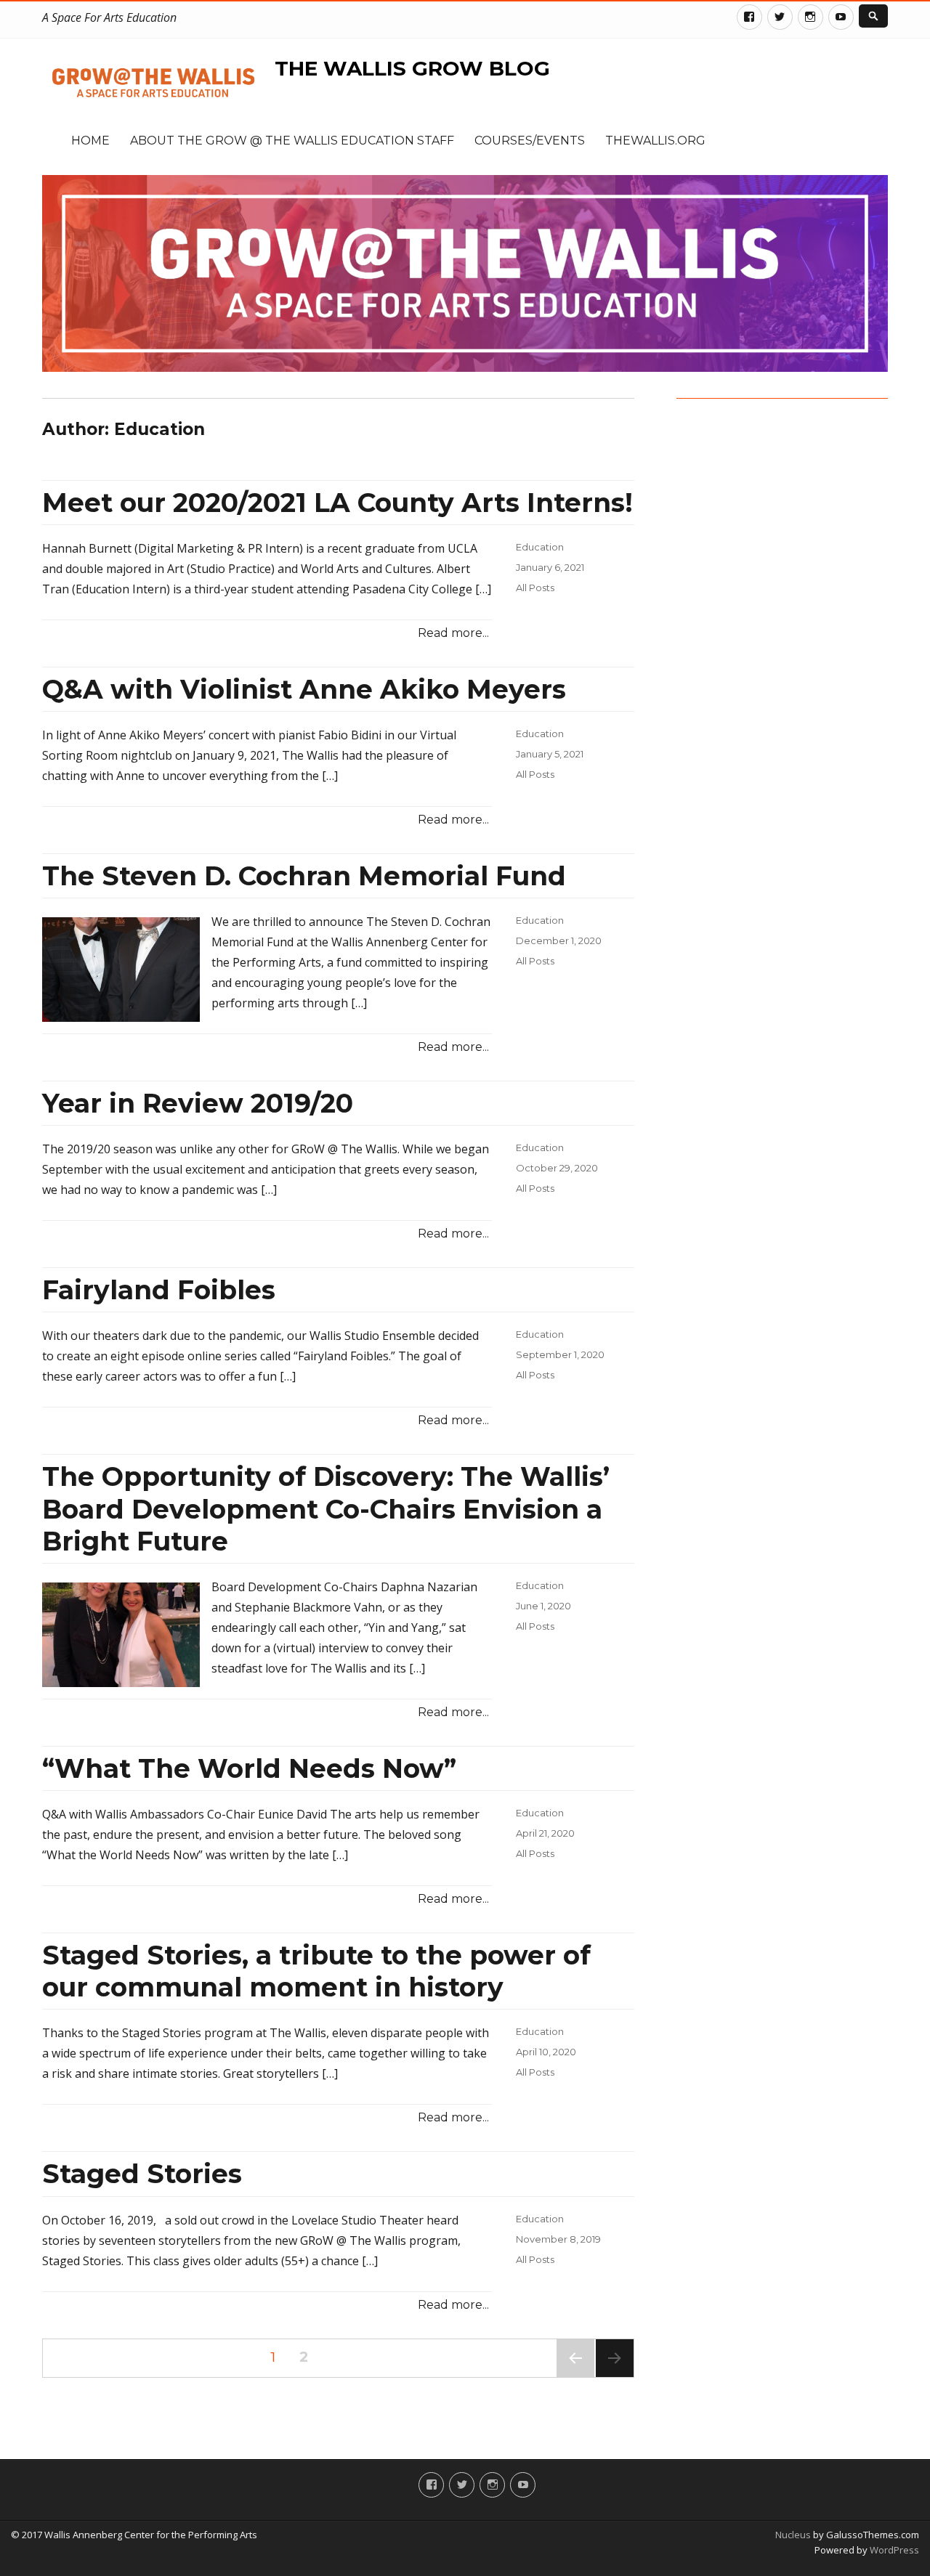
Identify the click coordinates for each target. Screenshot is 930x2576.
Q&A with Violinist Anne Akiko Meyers (304, 689)
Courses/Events (530, 141)
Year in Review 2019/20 (198, 1103)
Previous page (575, 2377)
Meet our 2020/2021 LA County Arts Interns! (337, 503)
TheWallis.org (655, 141)
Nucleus (793, 2535)
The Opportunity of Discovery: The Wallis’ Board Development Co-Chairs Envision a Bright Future (326, 1508)
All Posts (535, 588)
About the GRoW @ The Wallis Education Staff (292, 141)
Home (90, 141)
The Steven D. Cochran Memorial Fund (304, 876)
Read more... (453, 633)
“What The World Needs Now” (249, 1768)
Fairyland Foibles (159, 1290)
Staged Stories (142, 2174)
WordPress (893, 2550)
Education (540, 547)
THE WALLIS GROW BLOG (412, 68)
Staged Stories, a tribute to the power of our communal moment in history (316, 1971)
